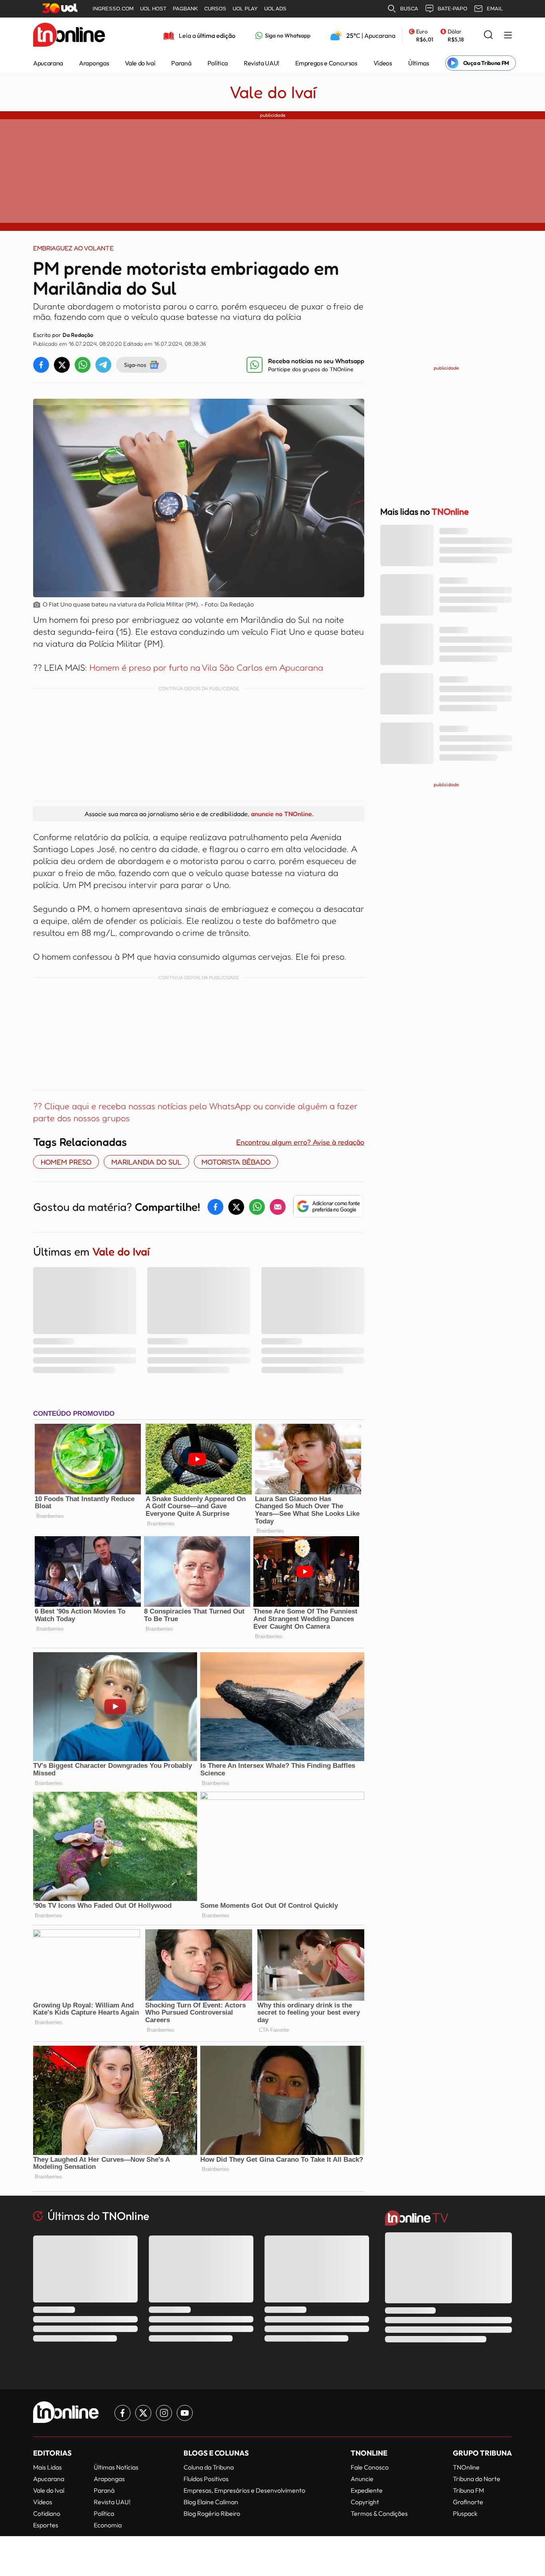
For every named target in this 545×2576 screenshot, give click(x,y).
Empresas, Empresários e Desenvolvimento (244, 2490)
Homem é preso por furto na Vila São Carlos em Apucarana (205, 667)
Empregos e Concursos (326, 63)
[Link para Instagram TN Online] (164, 2413)
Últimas (419, 63)
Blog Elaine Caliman (211, 2502)
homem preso (66, 1162)
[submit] (488, 35)
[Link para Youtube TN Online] (185, 2413)
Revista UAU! (262, 63)
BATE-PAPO (452, 9)
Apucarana (48, 63)
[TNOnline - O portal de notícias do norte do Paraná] (69, 35)
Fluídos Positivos (206, 2479)
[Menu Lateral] (508, 36)
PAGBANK (185, 9)
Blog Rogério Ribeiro (212, 2513)
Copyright (365, 2502)
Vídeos (383, 63)
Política (218, 63)
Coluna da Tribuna (209, 2467)
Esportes (46, 2525)
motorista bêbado (236, 1162)
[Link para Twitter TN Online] (143, 2413)
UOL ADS (275, 9)
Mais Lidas (47, 2467)
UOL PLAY (245, 9)
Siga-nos (135, 365)
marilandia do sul (146, 1162)
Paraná (181, 63)
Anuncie (362, 2479)
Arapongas (94, 63)
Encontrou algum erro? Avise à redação (300, 1142)
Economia (108, 2525)
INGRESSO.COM (113, 9)
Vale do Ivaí (140, 63)
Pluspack (465, 2513)
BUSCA (409, 9)
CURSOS (215, 9)
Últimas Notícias (116, 2467)
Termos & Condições (379, 2513)
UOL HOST (153, 9)
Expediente (367, 2490)
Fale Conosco (370, 2467)
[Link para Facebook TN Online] (122, 2413)
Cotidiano (47, 2513)
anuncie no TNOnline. (282, 814)
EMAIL (495, 9)
